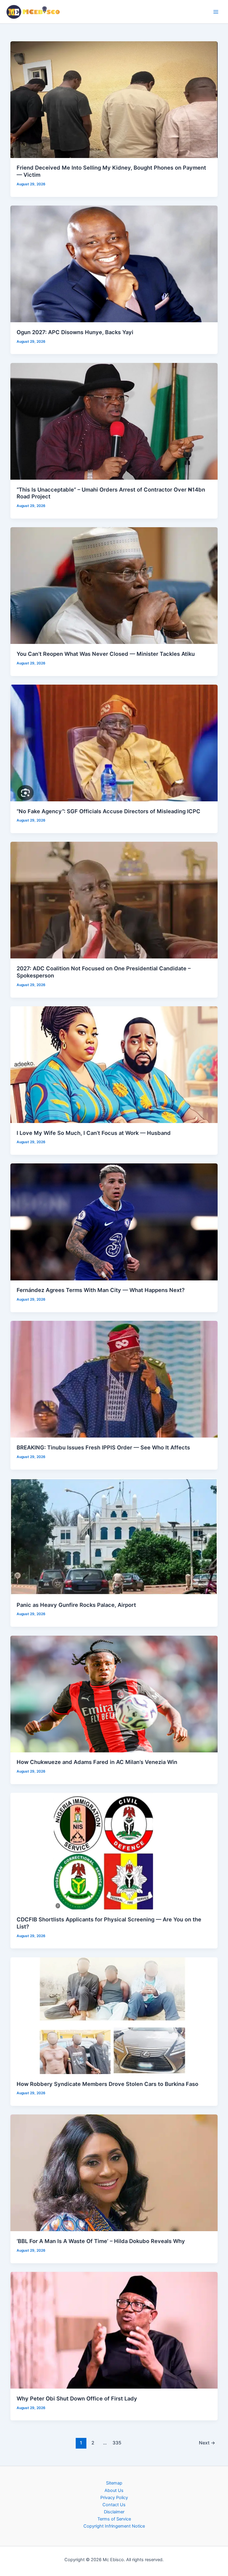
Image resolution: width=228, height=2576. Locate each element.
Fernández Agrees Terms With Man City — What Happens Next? (101, 1290)
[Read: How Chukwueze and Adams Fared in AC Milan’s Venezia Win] (114, 1694)
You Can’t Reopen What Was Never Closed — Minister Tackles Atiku (106, 654)
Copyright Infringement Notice (114, 2526)
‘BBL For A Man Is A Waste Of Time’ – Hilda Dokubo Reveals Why (101, 2241)
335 (117, 2443)
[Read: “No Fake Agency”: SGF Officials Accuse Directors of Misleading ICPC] (114, 743)
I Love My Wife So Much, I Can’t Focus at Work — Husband (94, 1133)
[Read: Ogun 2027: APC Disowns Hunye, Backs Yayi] (114, 263)
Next (207, 2443)
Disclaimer (114, 2512)
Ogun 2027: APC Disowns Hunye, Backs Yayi (75, 332)
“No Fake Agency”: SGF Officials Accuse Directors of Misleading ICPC (109, 811)
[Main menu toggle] (216, 12)
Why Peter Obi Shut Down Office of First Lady (77, 2398)
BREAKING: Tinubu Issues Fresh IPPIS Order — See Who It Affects (103, 1447)
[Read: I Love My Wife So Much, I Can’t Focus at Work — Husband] (114, 1064)
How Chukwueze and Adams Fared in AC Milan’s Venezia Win (97, 1762)
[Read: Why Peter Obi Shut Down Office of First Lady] (114, 2330)
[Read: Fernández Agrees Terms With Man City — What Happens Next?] (114, 1222)
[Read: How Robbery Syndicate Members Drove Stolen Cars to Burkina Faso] (114, 2015)
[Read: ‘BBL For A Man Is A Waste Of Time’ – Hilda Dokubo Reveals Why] (114, 2173)
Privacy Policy (114, 2498)
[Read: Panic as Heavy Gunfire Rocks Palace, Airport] (114, 1536)
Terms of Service (114, 2519)
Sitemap (114, 2483)
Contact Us (114, 2505)
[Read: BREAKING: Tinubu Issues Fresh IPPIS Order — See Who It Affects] (114, 1379)
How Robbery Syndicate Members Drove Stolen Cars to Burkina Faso (107, 2084)
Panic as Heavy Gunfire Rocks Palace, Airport (76, 1605)
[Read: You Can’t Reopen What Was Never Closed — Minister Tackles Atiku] (114, 585)
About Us (114, 2490)
